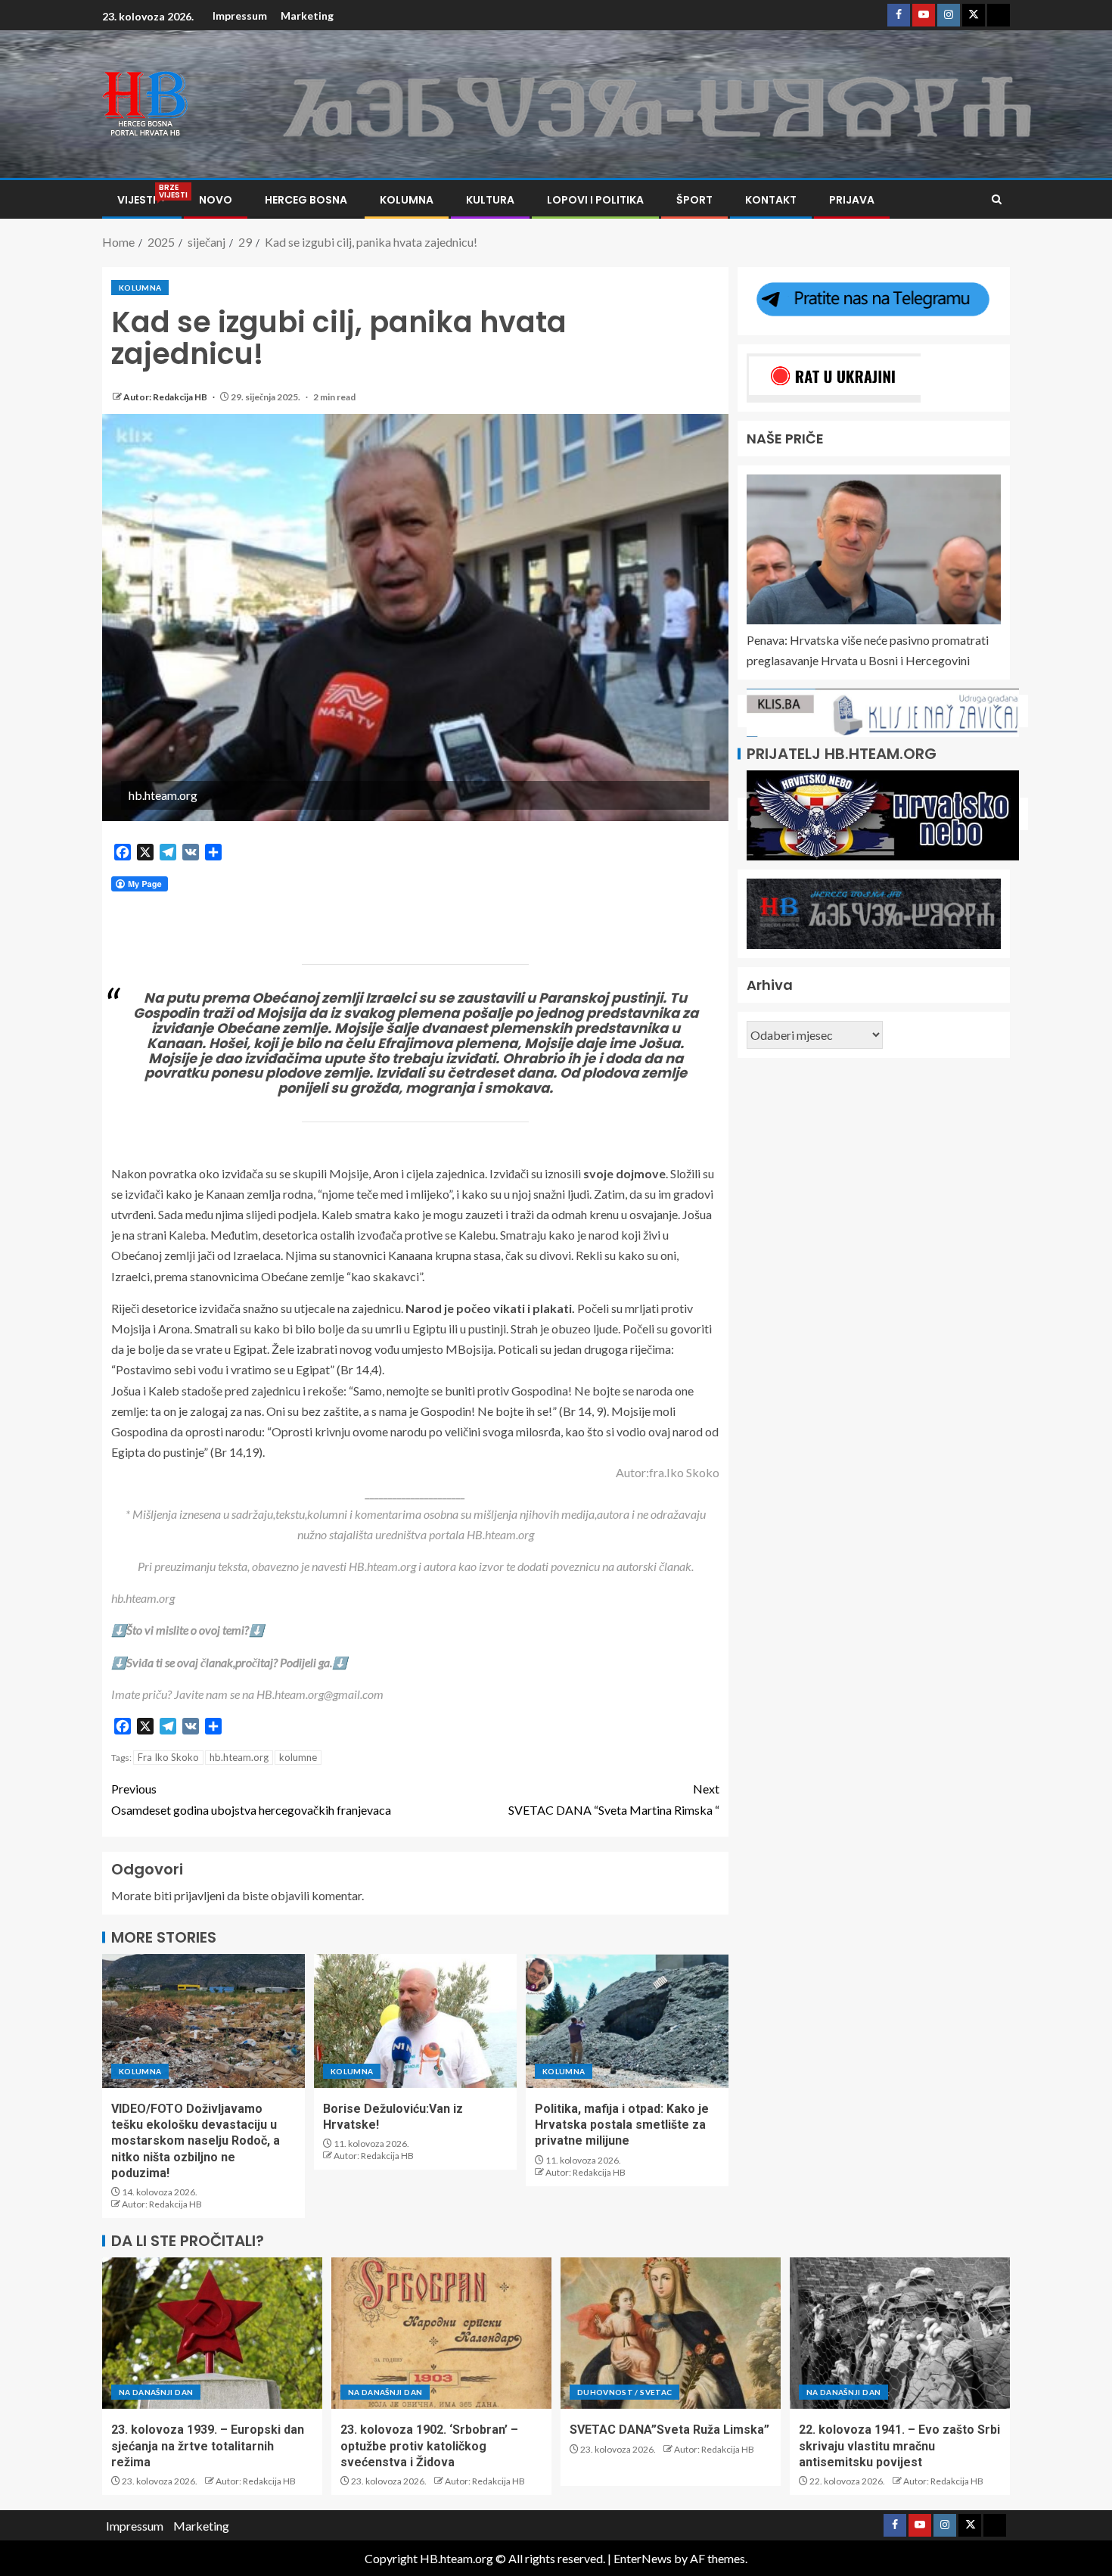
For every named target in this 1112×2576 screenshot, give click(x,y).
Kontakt (771, 200)
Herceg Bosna (306, 200)
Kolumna (407, 200)
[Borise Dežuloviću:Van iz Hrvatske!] (415, 2021)
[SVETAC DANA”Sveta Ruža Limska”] (671, 2333)
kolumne (298, 1757)
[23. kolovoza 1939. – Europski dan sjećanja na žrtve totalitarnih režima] (212, 2333)
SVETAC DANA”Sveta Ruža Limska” (669, 2430)
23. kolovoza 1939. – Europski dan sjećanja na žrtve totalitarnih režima (208, 2446)
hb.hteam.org (239, 1757)
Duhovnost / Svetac (624, 2392)
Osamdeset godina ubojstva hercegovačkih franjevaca (251, 1799)
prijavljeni (199, 1895)
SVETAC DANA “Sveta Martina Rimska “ (614, 1799)
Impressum (240, 16)
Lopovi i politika (595, 200)
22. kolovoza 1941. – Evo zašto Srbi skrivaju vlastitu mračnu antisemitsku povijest (899, 2446)
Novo (216, 200)
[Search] (997, 199)
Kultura (490, 200)
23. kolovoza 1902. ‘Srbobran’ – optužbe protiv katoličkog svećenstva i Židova (429, 2446)
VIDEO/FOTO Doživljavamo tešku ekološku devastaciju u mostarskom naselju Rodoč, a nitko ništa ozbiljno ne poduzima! (196, 2141)
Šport (694, 200)
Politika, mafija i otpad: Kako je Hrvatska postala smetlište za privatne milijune (622, 2125)
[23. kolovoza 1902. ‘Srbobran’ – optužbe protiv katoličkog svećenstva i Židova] (441, 2333)
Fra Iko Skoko (168, 1757)
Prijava (852, 200)
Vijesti (142, 200)
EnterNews (643, 2558)
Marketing (307, 16)
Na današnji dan (156, 2392)
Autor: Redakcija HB (166, 397)
